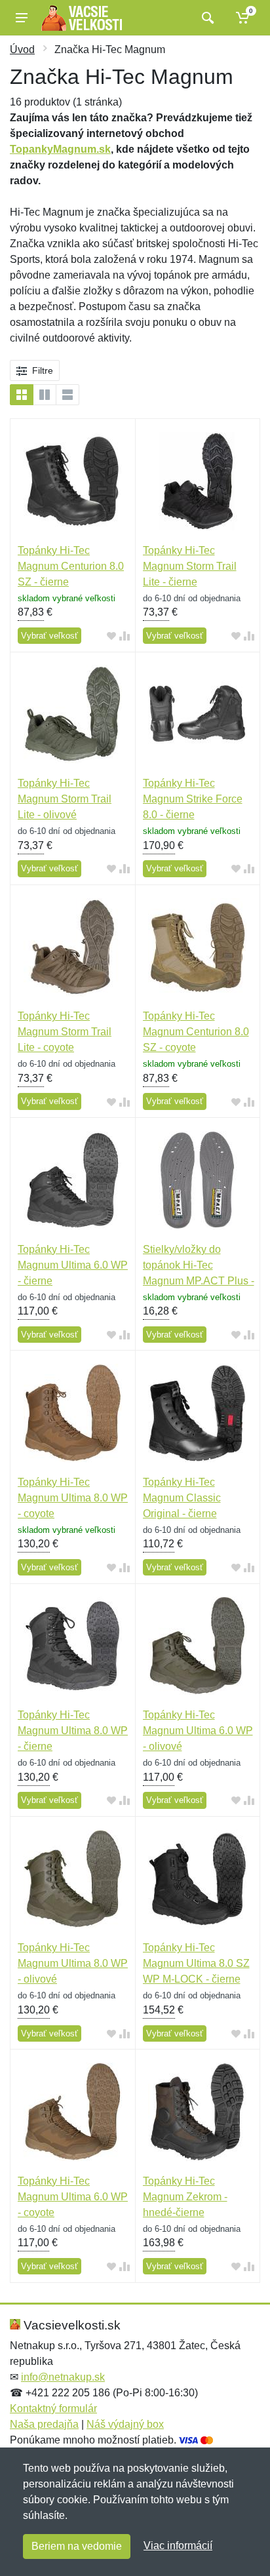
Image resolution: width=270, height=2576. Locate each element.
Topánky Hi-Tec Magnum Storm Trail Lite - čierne (190, 566)
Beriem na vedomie (77, 2546)
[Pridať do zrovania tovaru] (125, 636)
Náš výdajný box (125, 2424)
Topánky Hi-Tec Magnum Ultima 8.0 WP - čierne (73, 1731)
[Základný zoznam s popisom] (45, 395)
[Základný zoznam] (22, 395)
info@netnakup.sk (63, 2377)
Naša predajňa (44, 2424)
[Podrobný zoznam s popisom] (67, 395)
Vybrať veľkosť (49, 636)
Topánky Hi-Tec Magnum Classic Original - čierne (182, 1498)
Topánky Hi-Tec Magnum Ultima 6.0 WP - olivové (198, 1731)
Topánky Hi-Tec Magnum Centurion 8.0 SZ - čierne (71, 566)
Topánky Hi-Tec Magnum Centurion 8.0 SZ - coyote (196, 1032)
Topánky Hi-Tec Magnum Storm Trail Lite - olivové (65, 799)
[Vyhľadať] (206, 18)
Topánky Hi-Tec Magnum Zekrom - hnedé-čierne (185, 2197)
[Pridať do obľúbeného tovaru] (111, 636)
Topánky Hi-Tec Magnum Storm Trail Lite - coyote (65, 1032)
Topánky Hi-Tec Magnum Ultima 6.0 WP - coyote (73, 2197)
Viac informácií (178, 2546)
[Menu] (22, 18)
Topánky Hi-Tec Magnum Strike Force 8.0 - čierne (193, 799)
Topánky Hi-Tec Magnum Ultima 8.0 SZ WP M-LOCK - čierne (196, 1963)
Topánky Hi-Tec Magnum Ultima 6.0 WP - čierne (73, 1265)
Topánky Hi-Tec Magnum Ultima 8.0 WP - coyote (73, 1498)
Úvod (22, 50)
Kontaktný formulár (53, 2408)
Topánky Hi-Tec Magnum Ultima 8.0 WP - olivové (73, 1963)
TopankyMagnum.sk (60, 149)
